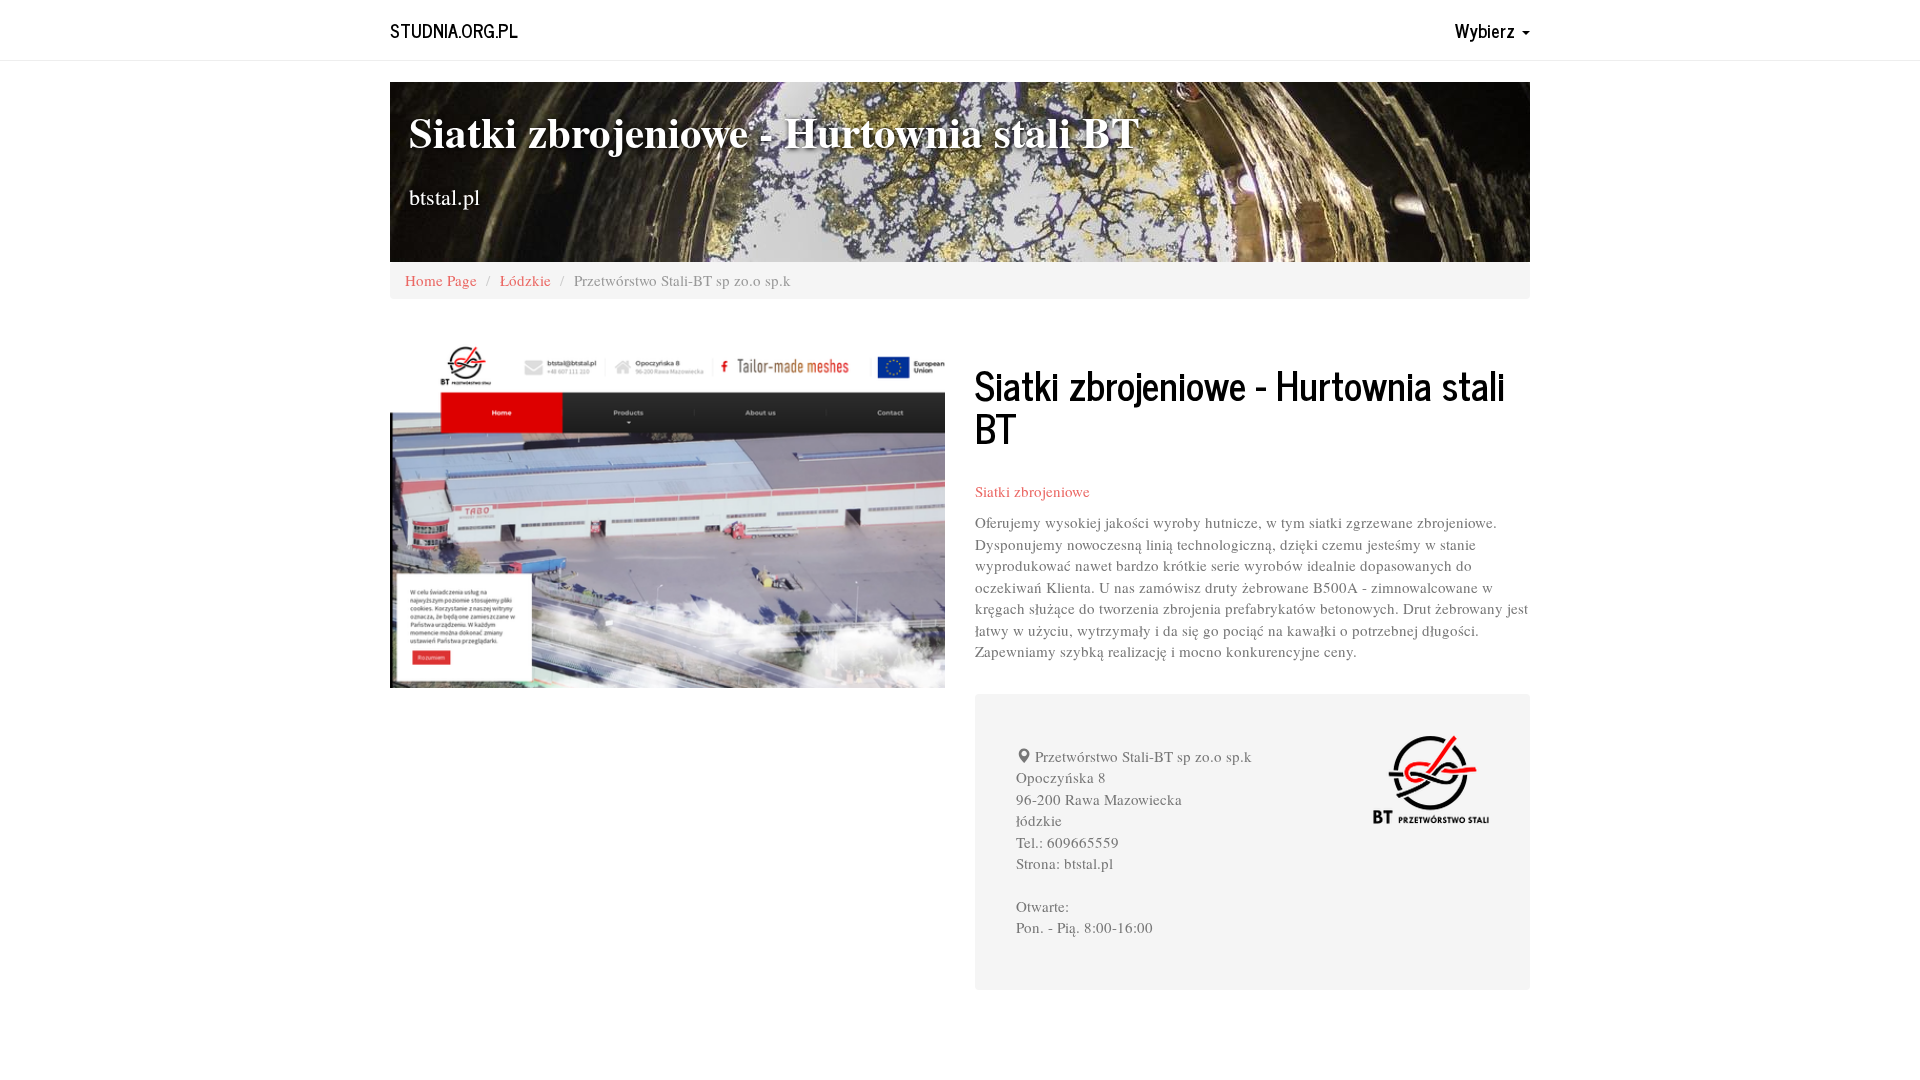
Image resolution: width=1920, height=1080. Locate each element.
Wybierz (1487, 30)
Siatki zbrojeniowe (1032, 491)
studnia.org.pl (454, 30)
